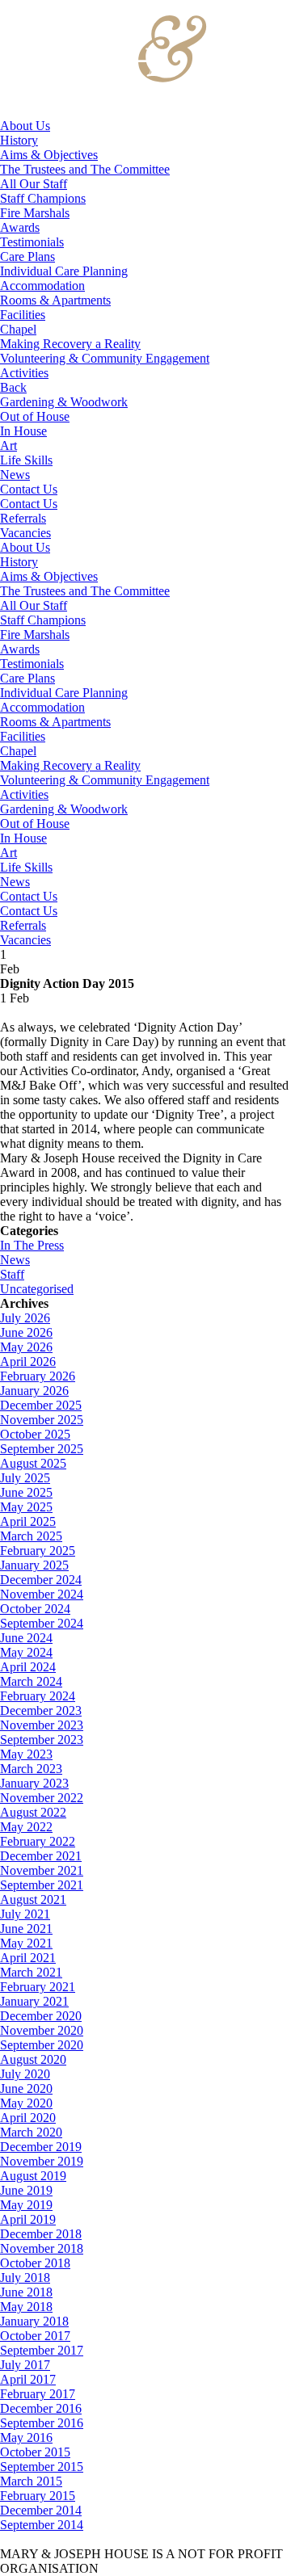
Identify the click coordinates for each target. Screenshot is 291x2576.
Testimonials (32, 242)
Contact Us (29, 489)
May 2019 (26, 2205)
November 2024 (42, 1594)
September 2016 (42, 2423)
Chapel (18, 329)
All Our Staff (34, 184)
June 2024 (26, 1638)
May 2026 (26, 1347)
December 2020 (41, 2016)
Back (13, 387)
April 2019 (28, 2219)
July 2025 (25, 1478)
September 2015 (42, 2467)
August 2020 (33, 2059)
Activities (24, 373)
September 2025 (42, 1449)
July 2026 (25, 1318)
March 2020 (31, 2132)
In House (23, 431)
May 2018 (26, 2307)
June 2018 (26, 2292)
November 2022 (42, 1798)
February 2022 (38, 1841)
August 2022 (33, 1812)
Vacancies (25, 533)
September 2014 (42, 2525)
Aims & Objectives (49, 155)
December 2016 (41, 2408)
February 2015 (38, 2496)
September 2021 (42, 1885)
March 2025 (31, 1536)
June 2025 (26, 1492)
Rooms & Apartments (55, 300)
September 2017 (42, 2350)
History (19, 140)
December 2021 (41, 1856)
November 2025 (42, 1420)
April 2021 (28, 1958)
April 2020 (28, 2118)
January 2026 (34, 1391)
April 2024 (28, 1667)
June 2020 (26, 2089)
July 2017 (25, 2365)
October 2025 (35, 1434)
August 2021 (33, 1899)
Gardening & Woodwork (64, 402)
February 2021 (38, 1987)
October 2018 (35, 2263)
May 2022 (26, 1827)
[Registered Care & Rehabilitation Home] (104, 111)
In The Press (32, 1245)
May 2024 (26, 1652)
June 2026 (26, 1332)
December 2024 (41, 1580)
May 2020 (26, 2103)
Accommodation (42, 286)
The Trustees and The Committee (85, 169)
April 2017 (28, 2379)
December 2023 (41, 1710)
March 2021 (31, 1972)
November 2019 (42, 2161)
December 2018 (41, 2234)
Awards (20, 227)
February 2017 (38, 2394)
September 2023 (42, 1740)
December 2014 (41, 2510)
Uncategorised (37, 1289)
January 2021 (34, 2001)
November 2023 (42, 1725)
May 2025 (26, 1507)
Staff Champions (43, 198)
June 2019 (26, 2190)
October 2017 (35, 2336)
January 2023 (34, 1783)
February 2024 (38, 1696)
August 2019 (33, 2176)
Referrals (23, 518)
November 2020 (42, 2030)
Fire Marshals (35, 213)
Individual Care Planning (64, 271)
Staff (12, 1274)
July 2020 (25, 2074)
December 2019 (41, 2147)
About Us (25, 126)
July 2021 (25, 1914)
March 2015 (31, 2481)
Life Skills (26, 460)
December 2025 (41, 1405)
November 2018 (42, 2248)
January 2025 (34, 1565)
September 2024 (42, 1623)
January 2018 (34, 2321)
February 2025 (38, 1551)
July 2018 (25, 2278)
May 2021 (26, 1943)
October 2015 (35, 2452)
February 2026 (38, 1376)
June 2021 (26, 1929)
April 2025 (28, 1521)
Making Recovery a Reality (70, 344)
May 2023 (26, 1754)
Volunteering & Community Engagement (105, 358)
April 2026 (28, 1362)
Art (8, 445)
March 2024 (31, 1681)
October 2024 (35, 1609)
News (15, 475)
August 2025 (33, 1463)
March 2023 (31, 1769)
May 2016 (26, 2437)
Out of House (35, 416)
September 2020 (42, 2045)
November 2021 (42, 1870)
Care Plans (27, 256)
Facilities (23, 315)
